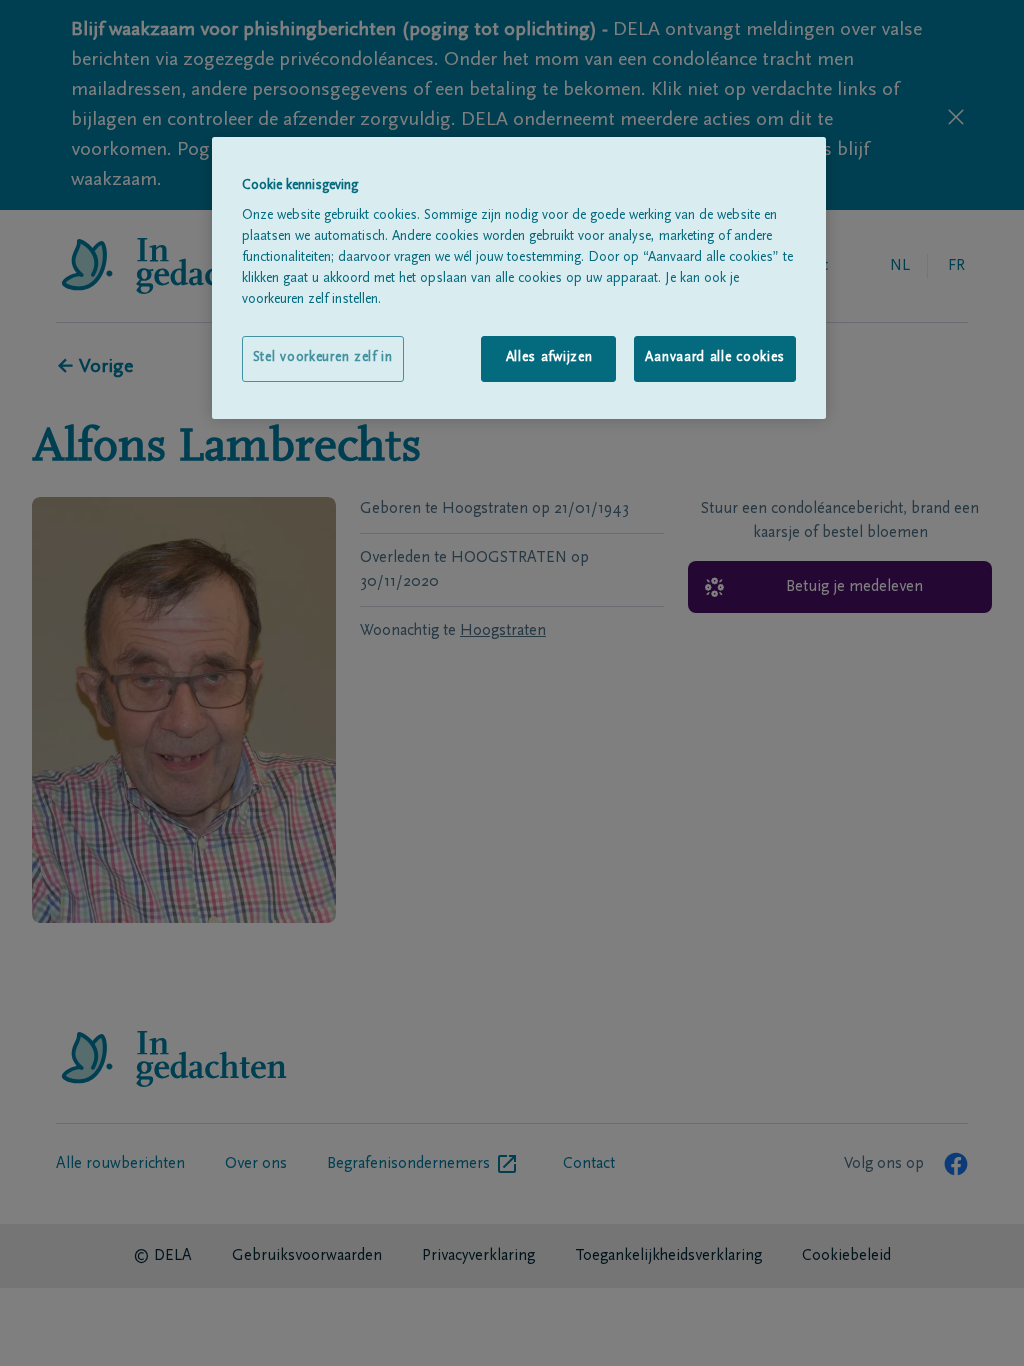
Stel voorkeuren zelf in (323, 358)
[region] (519, 278)
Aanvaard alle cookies (715, 358)
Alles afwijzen (549, 358)
